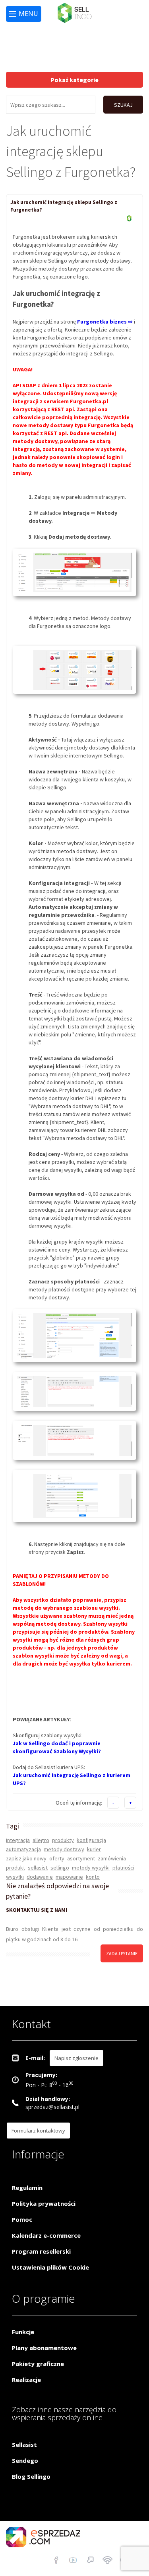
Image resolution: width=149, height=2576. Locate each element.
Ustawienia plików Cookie (50, 2267)
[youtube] (73, 2561)
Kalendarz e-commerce (46, 2235)
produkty (63, 1840)
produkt (15, 1868)
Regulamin (27, 2188)
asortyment (81, 1858)
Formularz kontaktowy (38, 2131)
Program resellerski (41, 2251)
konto (93, 1877)
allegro (41, 1840)
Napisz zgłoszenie (76, 2058)
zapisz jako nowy (26, 1858)
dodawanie (40, 1877)
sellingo (60, 1868)
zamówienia (112, 1858)
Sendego (25, 2460)
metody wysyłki (91, 1868)
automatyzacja (23, 1849)
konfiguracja (91, 1840)
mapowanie (69, 1877)
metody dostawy (64, 1849)
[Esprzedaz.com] (90, 2561)
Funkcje (23, 2332)
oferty (57, 1858)
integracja (18, 1840)
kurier (94, 1849)
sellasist (38, 1868)
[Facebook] (56, 2561)
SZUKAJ (123, 105)
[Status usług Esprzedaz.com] (107, 2561)
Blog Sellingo (31, 2476)
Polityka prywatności (44, 2203)
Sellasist (24, 2445)
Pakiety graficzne (38, 2364)
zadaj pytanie (122, 1953)
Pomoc (22, 2219)
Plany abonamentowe (44, 2348)
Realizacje (26, 2380)
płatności (123, 1868)
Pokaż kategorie (74, 80)
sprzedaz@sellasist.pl (52, 2107)
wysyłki (15, 1877)
